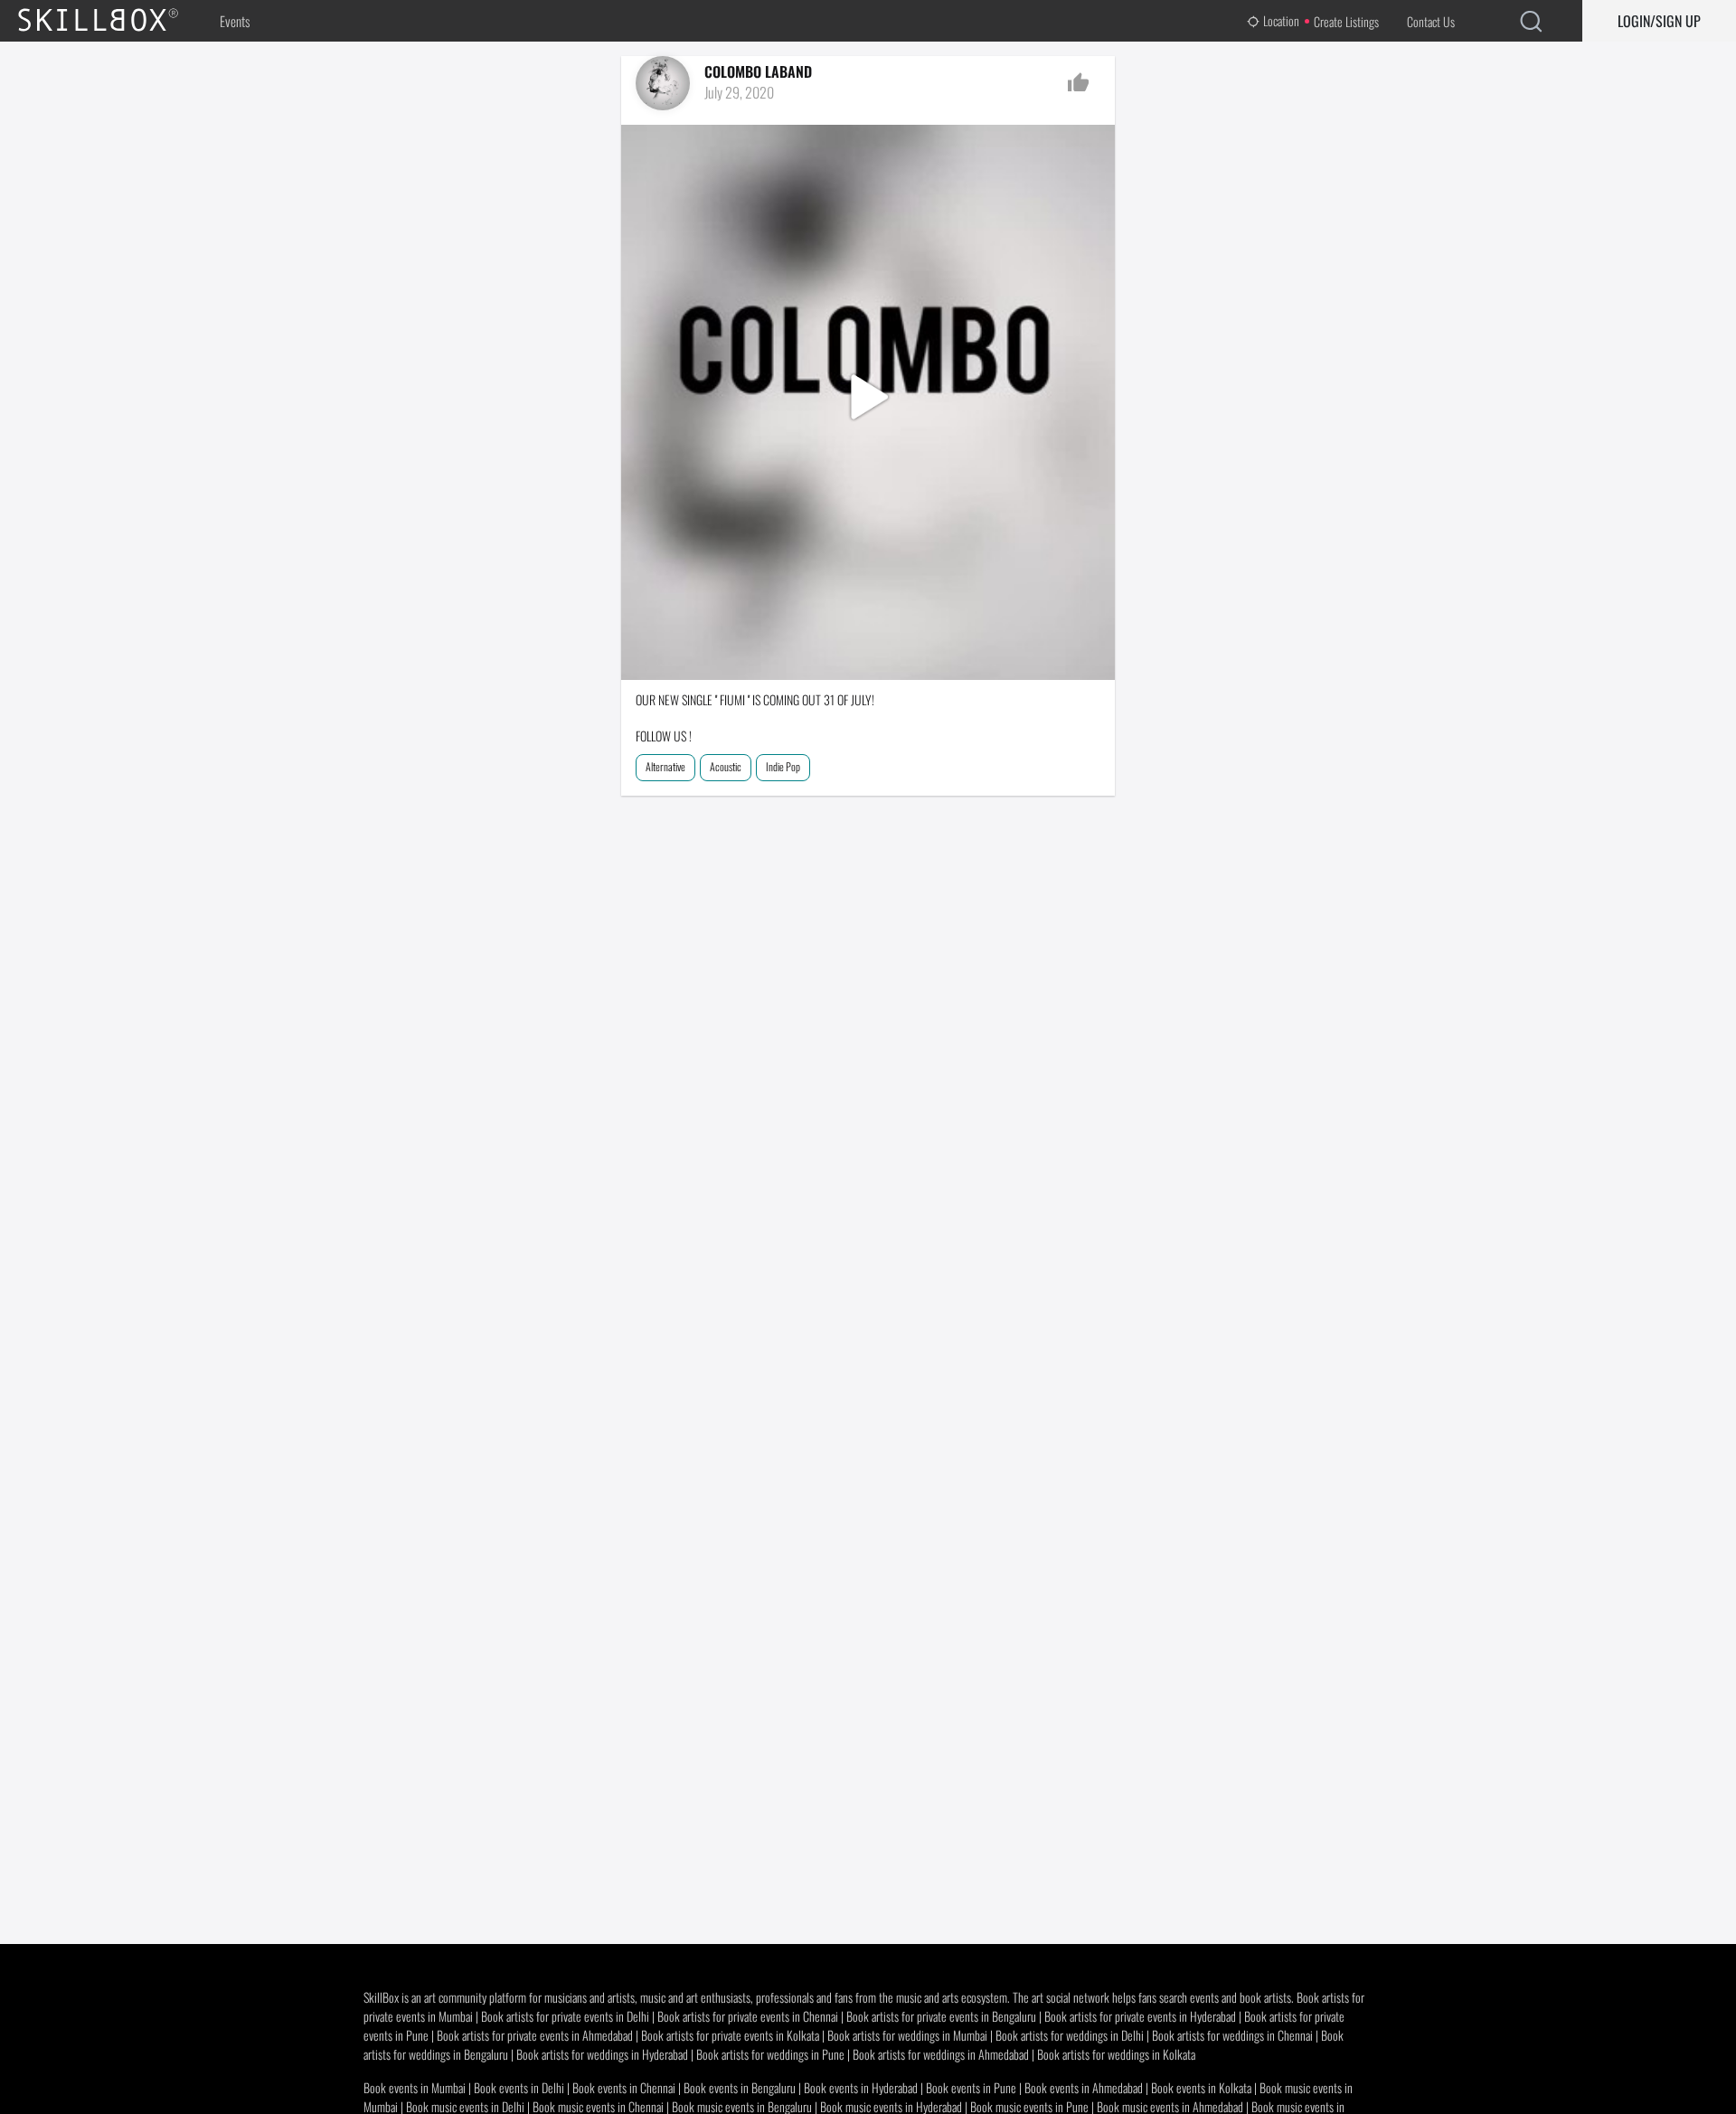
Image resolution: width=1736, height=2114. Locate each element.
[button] (868, 402)
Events (235, 21)
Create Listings (1346, 21)
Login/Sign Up (1659, 21)
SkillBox (113, 21)
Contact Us (1431, 21)
